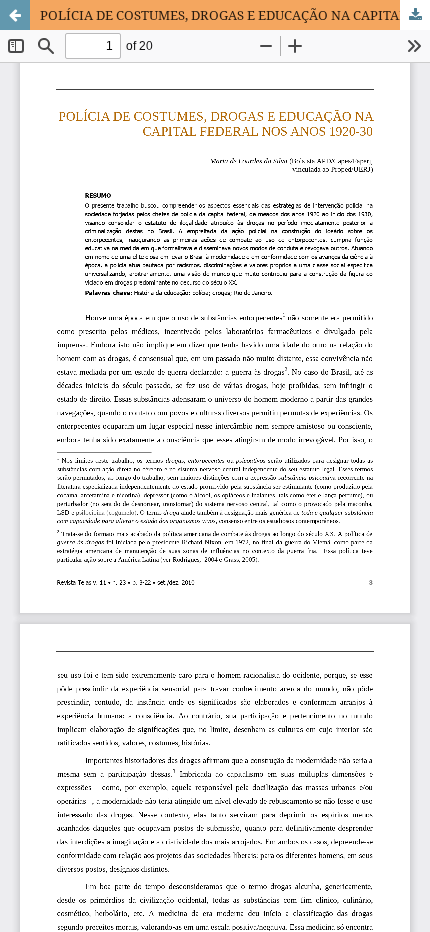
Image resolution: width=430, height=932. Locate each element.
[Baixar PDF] (415, 15)
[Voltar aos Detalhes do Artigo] (15, 15)
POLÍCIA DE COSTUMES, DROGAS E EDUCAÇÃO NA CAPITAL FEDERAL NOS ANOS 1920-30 (235, 15)
